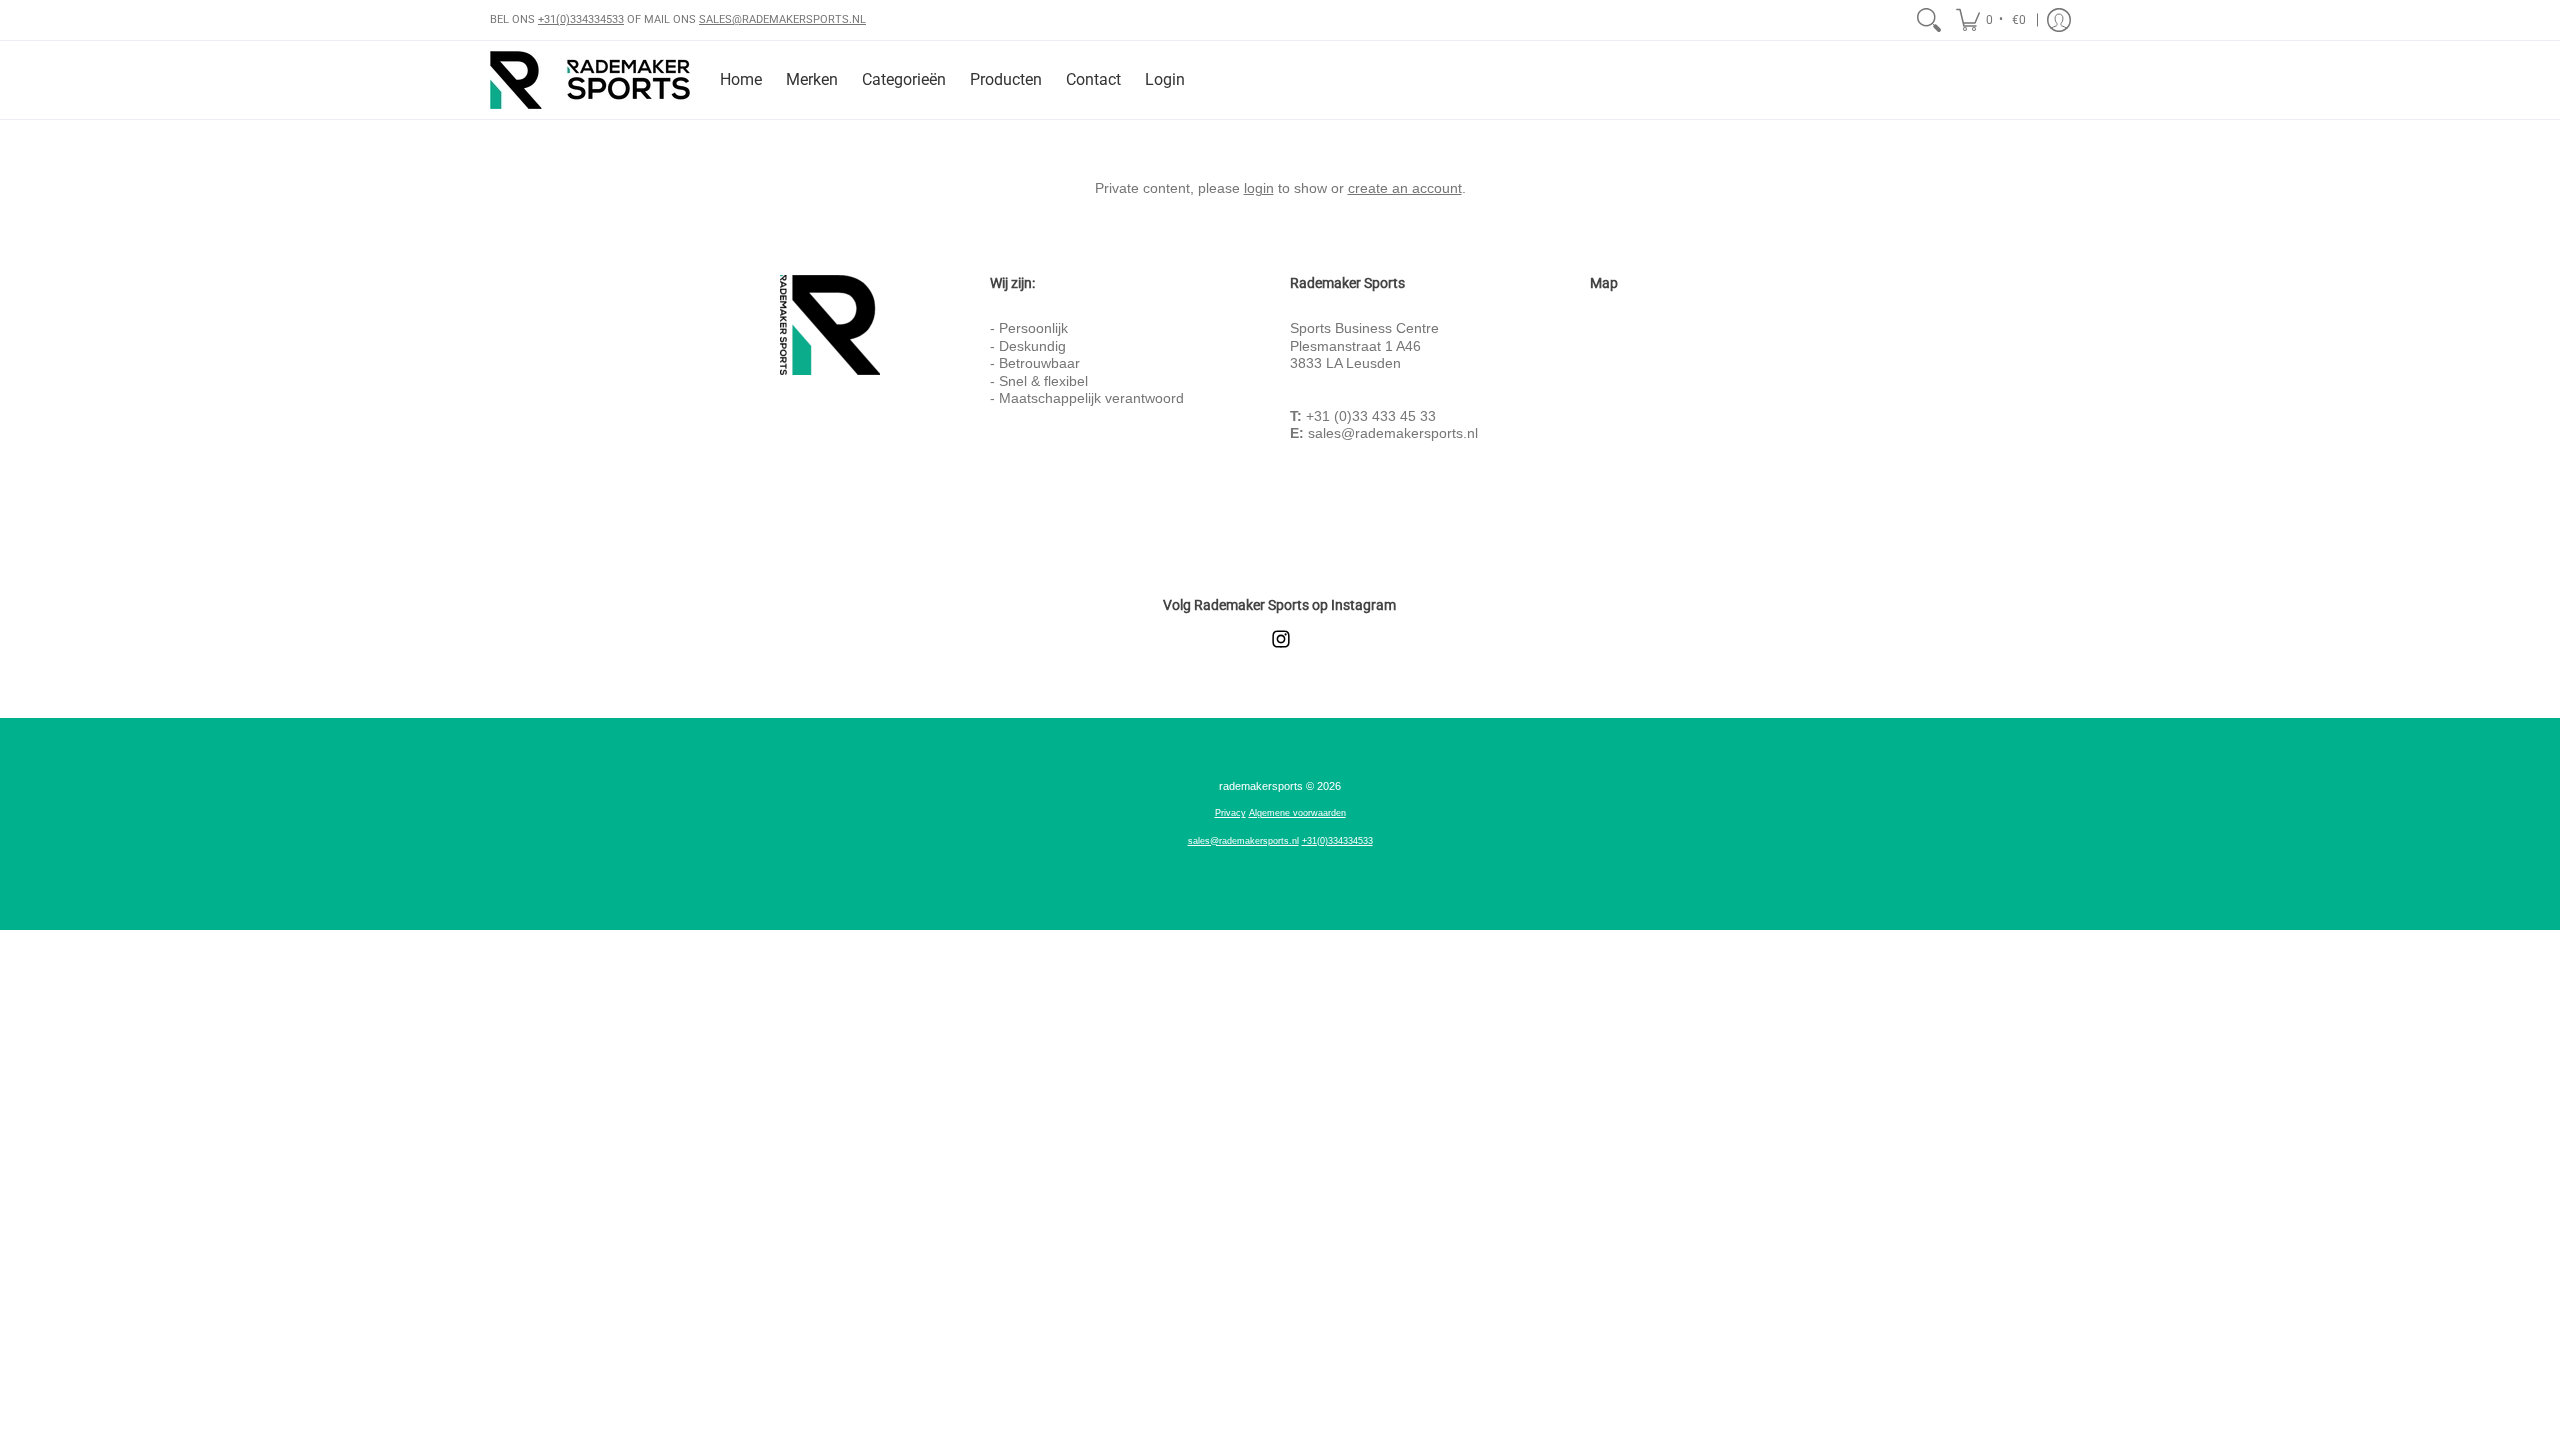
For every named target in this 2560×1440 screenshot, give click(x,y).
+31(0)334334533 (581, 19)
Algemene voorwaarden (1297, 813)
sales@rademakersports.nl (1393, 433)
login (1259, 188)
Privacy (1230, 813)
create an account (1405, 188)
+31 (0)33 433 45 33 (1371, 416)
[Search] (1929, 20)
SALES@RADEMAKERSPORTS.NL (782, 19)
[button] (1992, 20)
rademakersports (1261, 786)
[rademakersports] (590, 80)
